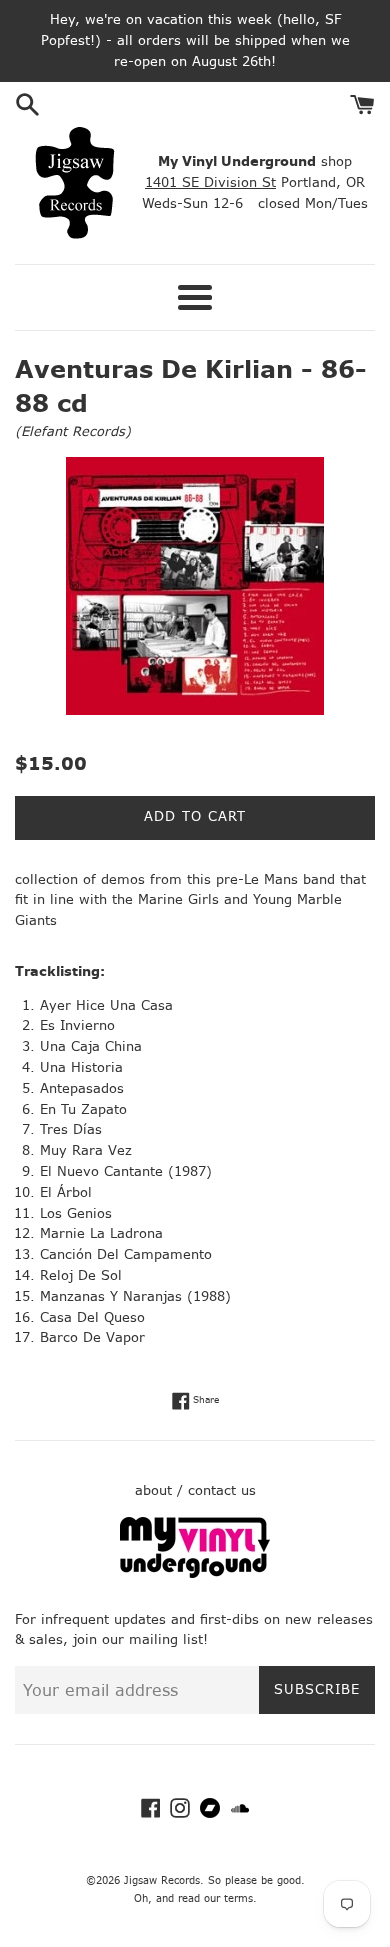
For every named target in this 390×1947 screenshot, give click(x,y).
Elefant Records (73, 431)
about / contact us (195, 1490)
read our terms (215, 1898)
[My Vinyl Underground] (195, 1573)
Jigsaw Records (162, 1880)
